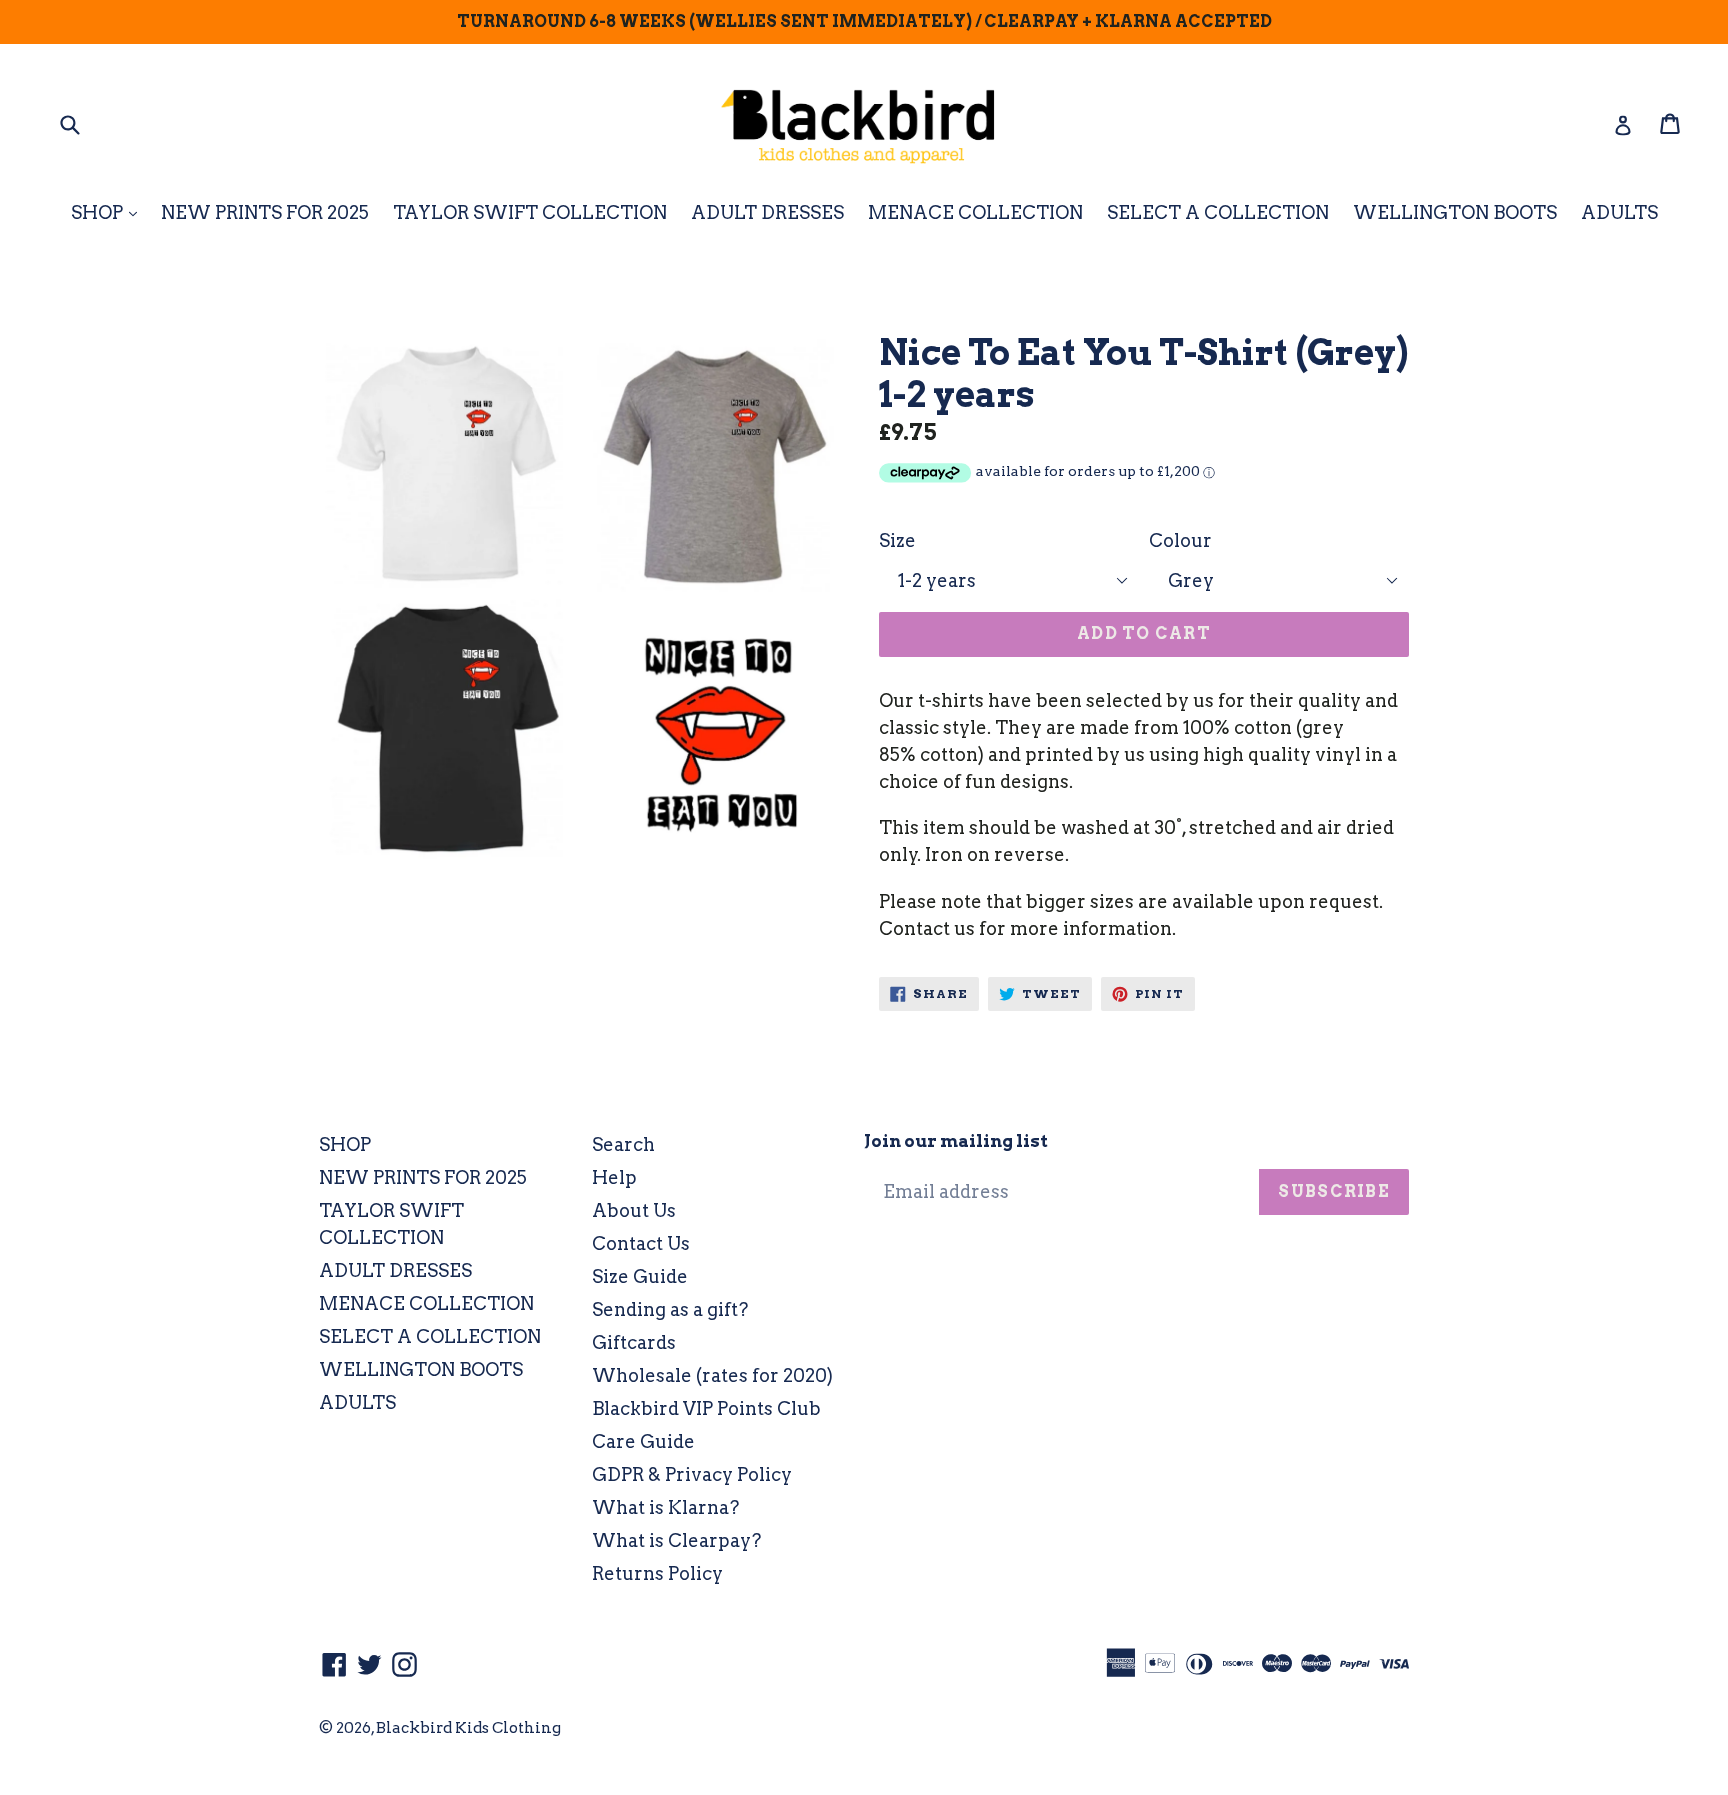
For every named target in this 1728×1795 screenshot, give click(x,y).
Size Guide (640, 1276)
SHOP (109, 212)
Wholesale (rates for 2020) (712, 1375)
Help (614, 1177)
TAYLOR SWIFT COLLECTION (530, 212)
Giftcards (634, 1342)
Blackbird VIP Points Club (706, 1408)
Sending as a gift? (670, 1309)
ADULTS (1619, 212)
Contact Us (641, 1243)
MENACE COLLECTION (975, 212)
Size (897, 540)
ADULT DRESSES (767, 212)
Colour (1180, 540)
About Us (634, 1210)
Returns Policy (657, 1573)
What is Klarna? (665, 1507)
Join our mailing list (956, 1141)
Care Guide (643, 1441)
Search (623, 1144)
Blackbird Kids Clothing (468, 1728)
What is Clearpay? (676, 1540)
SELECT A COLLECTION (1218, 212)
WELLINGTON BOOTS (1455, 212)
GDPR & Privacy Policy (692, 1474)
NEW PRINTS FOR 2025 (265, 212)
